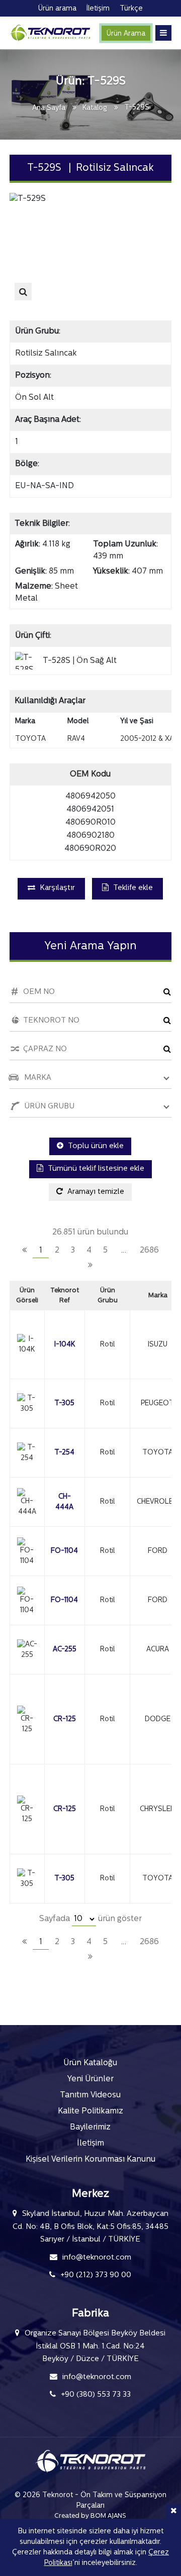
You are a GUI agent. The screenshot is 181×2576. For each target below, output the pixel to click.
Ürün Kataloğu (90, 2063)
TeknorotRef (65, 1296)
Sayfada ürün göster (90, 1919)
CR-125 (65, 1719)
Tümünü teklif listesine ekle (95, 1169)
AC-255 (65, 1650)
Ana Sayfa (49, 108)
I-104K (65, 1345)
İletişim (90, 2144)
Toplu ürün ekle (95, 1146)
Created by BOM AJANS (90, 2516)
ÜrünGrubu (108, 1296)
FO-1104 (64, 1551)
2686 (149, 1251)
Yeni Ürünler (90, 2079)
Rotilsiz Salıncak (46, 354)
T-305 (64, 1404)
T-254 (64, 1453)
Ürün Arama (126, 34)
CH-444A (64, 1502)
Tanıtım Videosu (90, 2095)
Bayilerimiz (90, 2127)
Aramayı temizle (95, 1192)
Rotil (107, 1345)
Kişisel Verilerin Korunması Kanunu (90, 2160)
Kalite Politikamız (90, 2111)
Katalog (95, 108)
